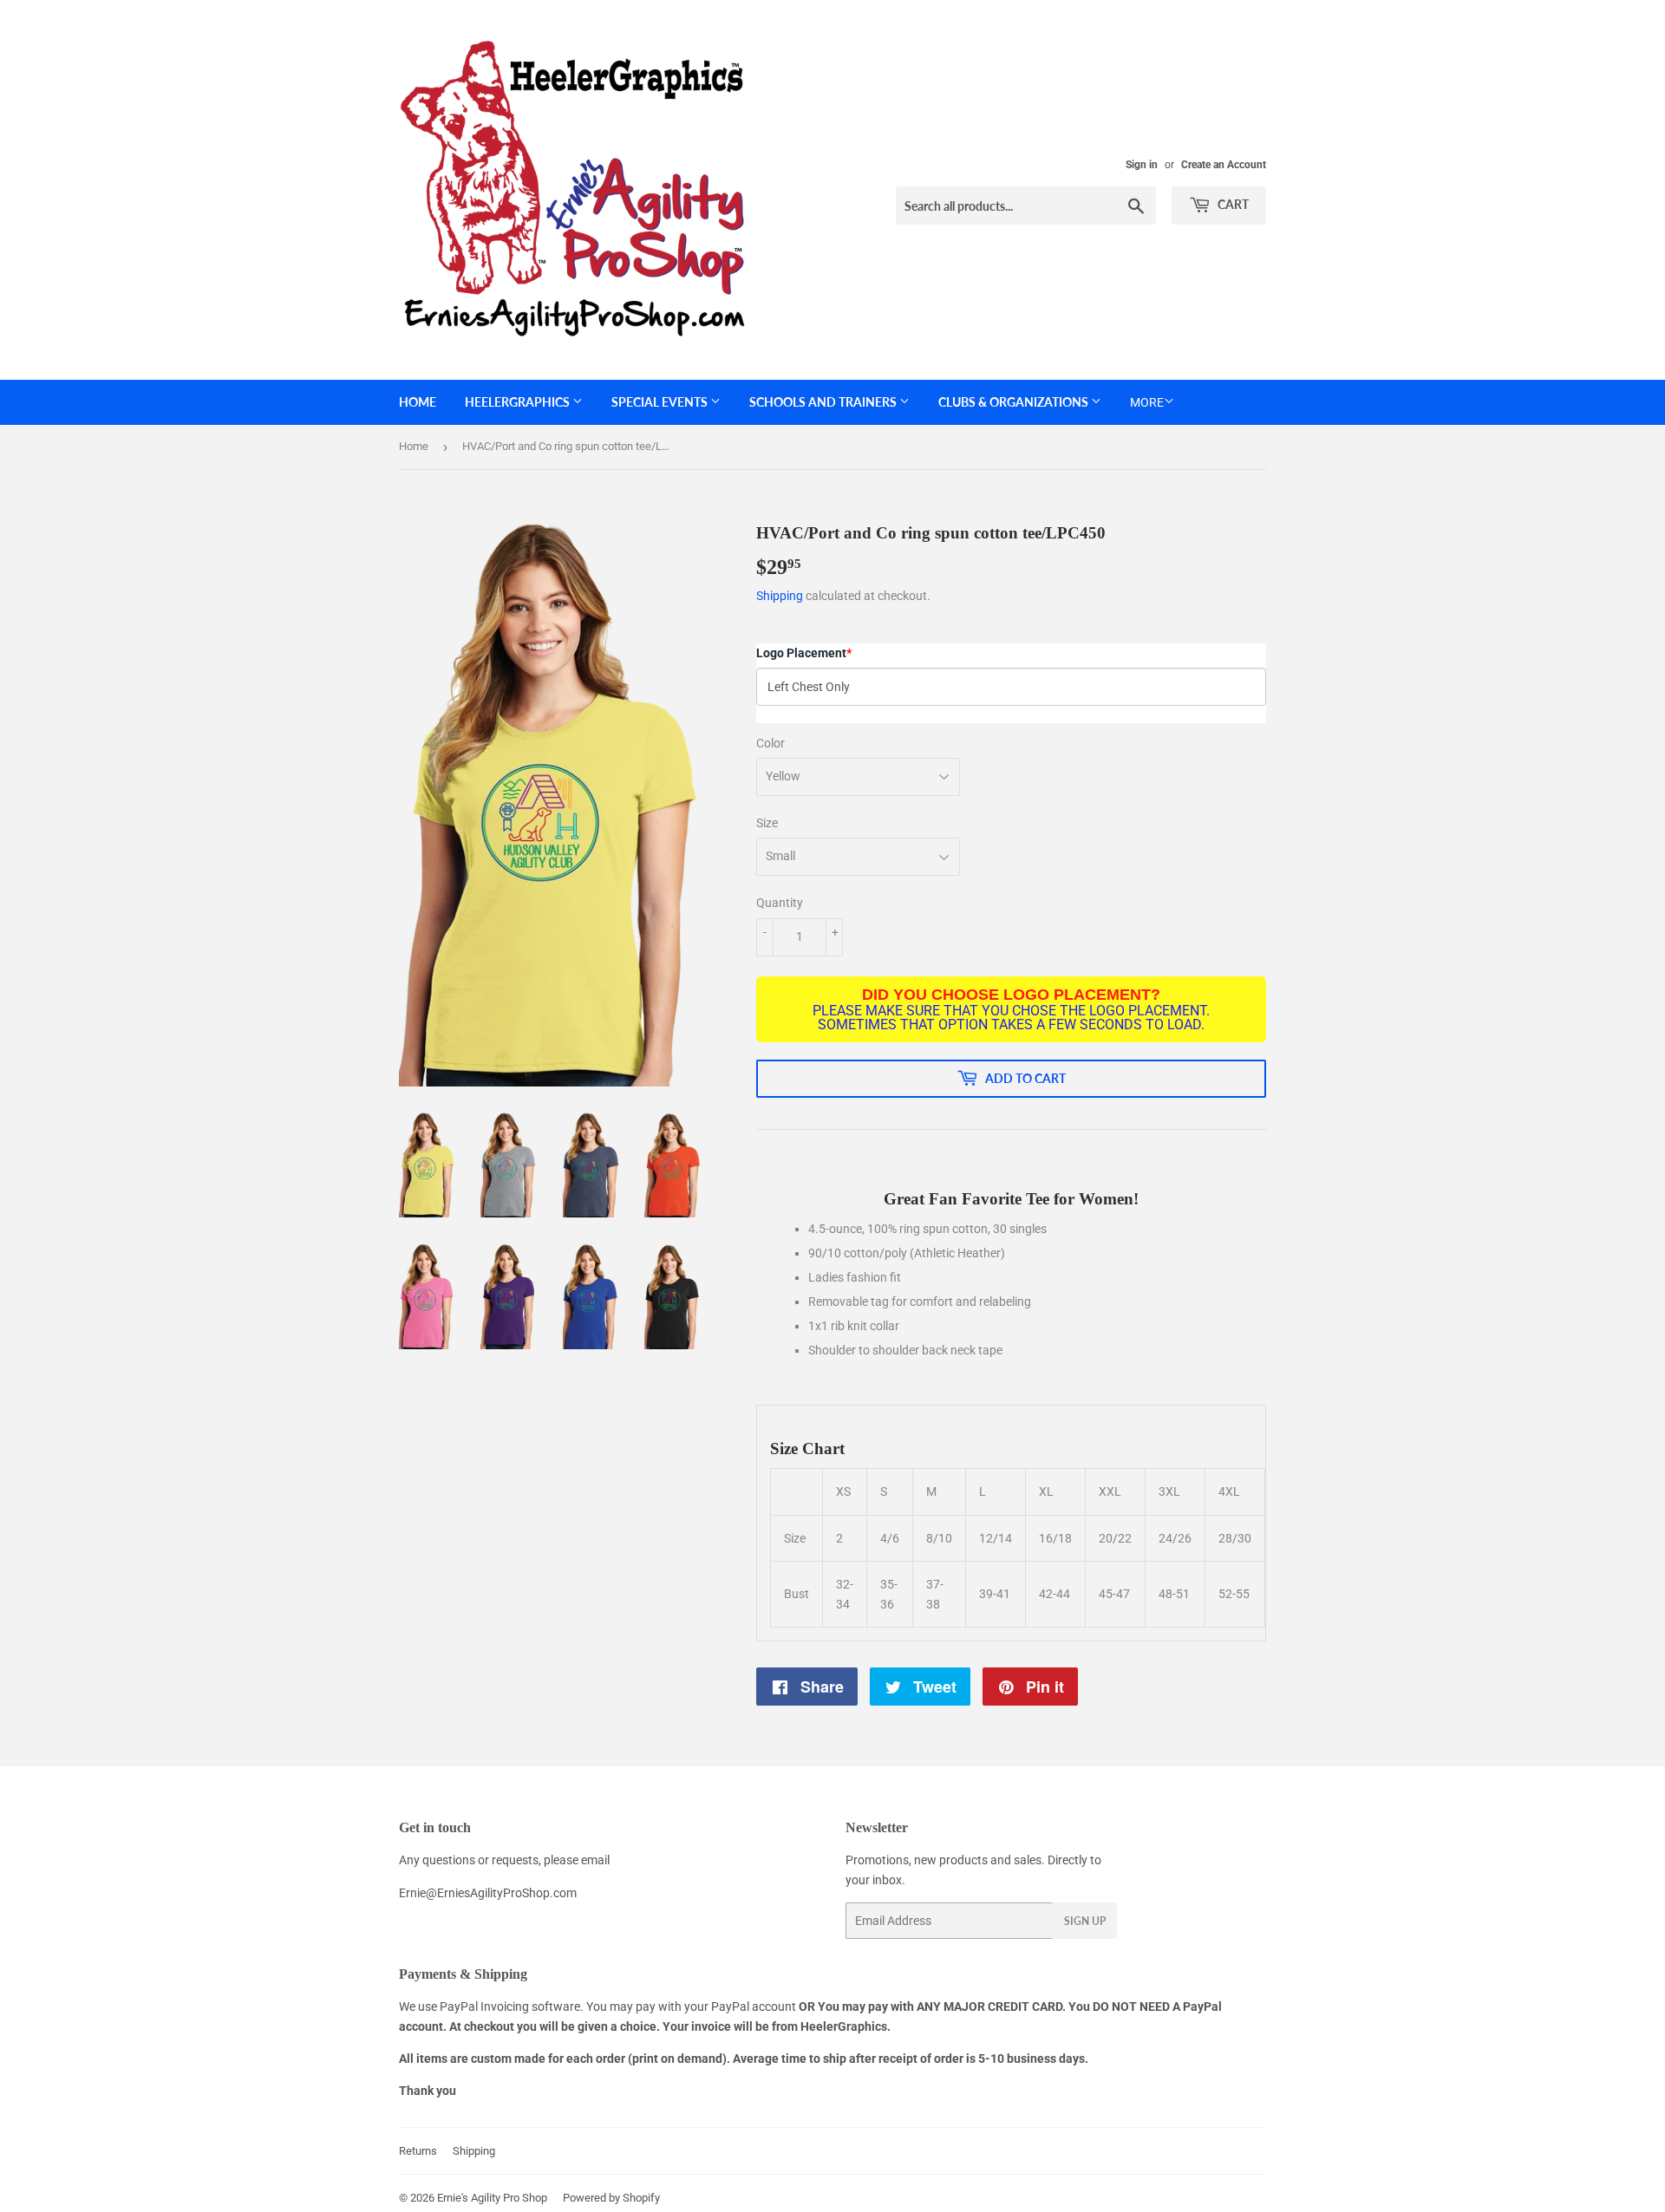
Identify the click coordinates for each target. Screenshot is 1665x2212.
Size (767, 823)
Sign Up (1085, 1921)
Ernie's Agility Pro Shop (492, 2198)
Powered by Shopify (611, 2198)
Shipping (780, 596)
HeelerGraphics (519, 402)
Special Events (661, 402)
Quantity (780, 903)
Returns (418, 2151)
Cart (1232, 204)
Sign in (1142, 165)
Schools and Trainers (824, 402)
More (1147, 402)
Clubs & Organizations (1015, 402)
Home (418, 402)
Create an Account (1224, 165)
